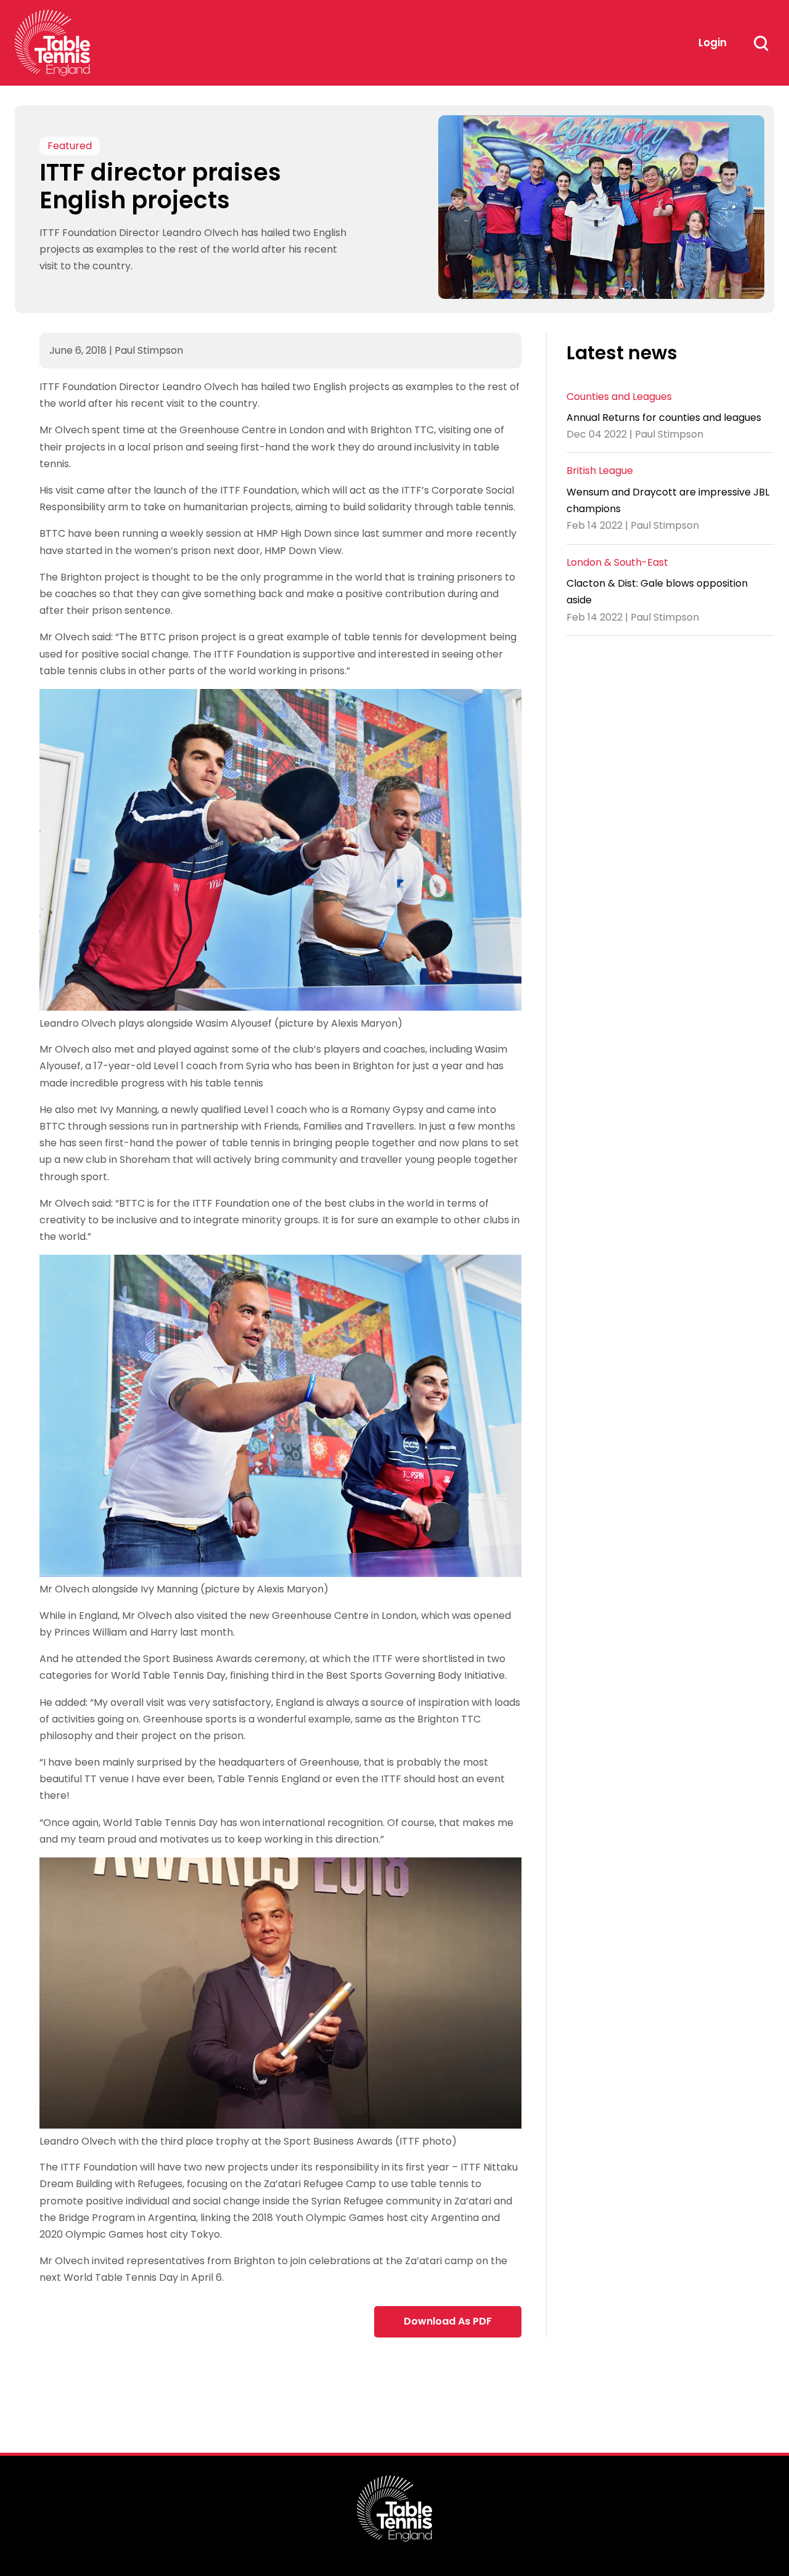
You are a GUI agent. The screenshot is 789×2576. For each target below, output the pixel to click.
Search (761, 43)
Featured (70, 146)
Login (713, 43)
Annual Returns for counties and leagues (664, 418)
